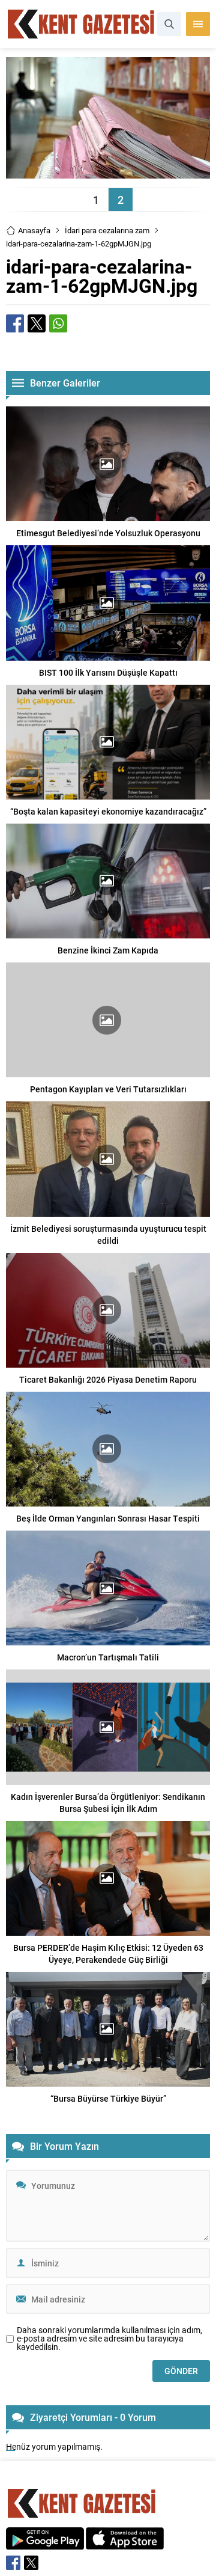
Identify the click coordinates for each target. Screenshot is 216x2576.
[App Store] (125, 2543)
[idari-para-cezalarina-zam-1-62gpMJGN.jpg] (108, 173)
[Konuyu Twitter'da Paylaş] (37, 323)
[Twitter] (31, 2563)
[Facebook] (13, 2563)
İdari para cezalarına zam (107, 230)
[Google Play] (45, 2543)
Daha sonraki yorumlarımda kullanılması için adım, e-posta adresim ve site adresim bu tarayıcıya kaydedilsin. (109, 2339)
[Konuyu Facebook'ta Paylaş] (15, 323)
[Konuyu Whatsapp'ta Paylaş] (58, 323)
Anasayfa (34, 230)
